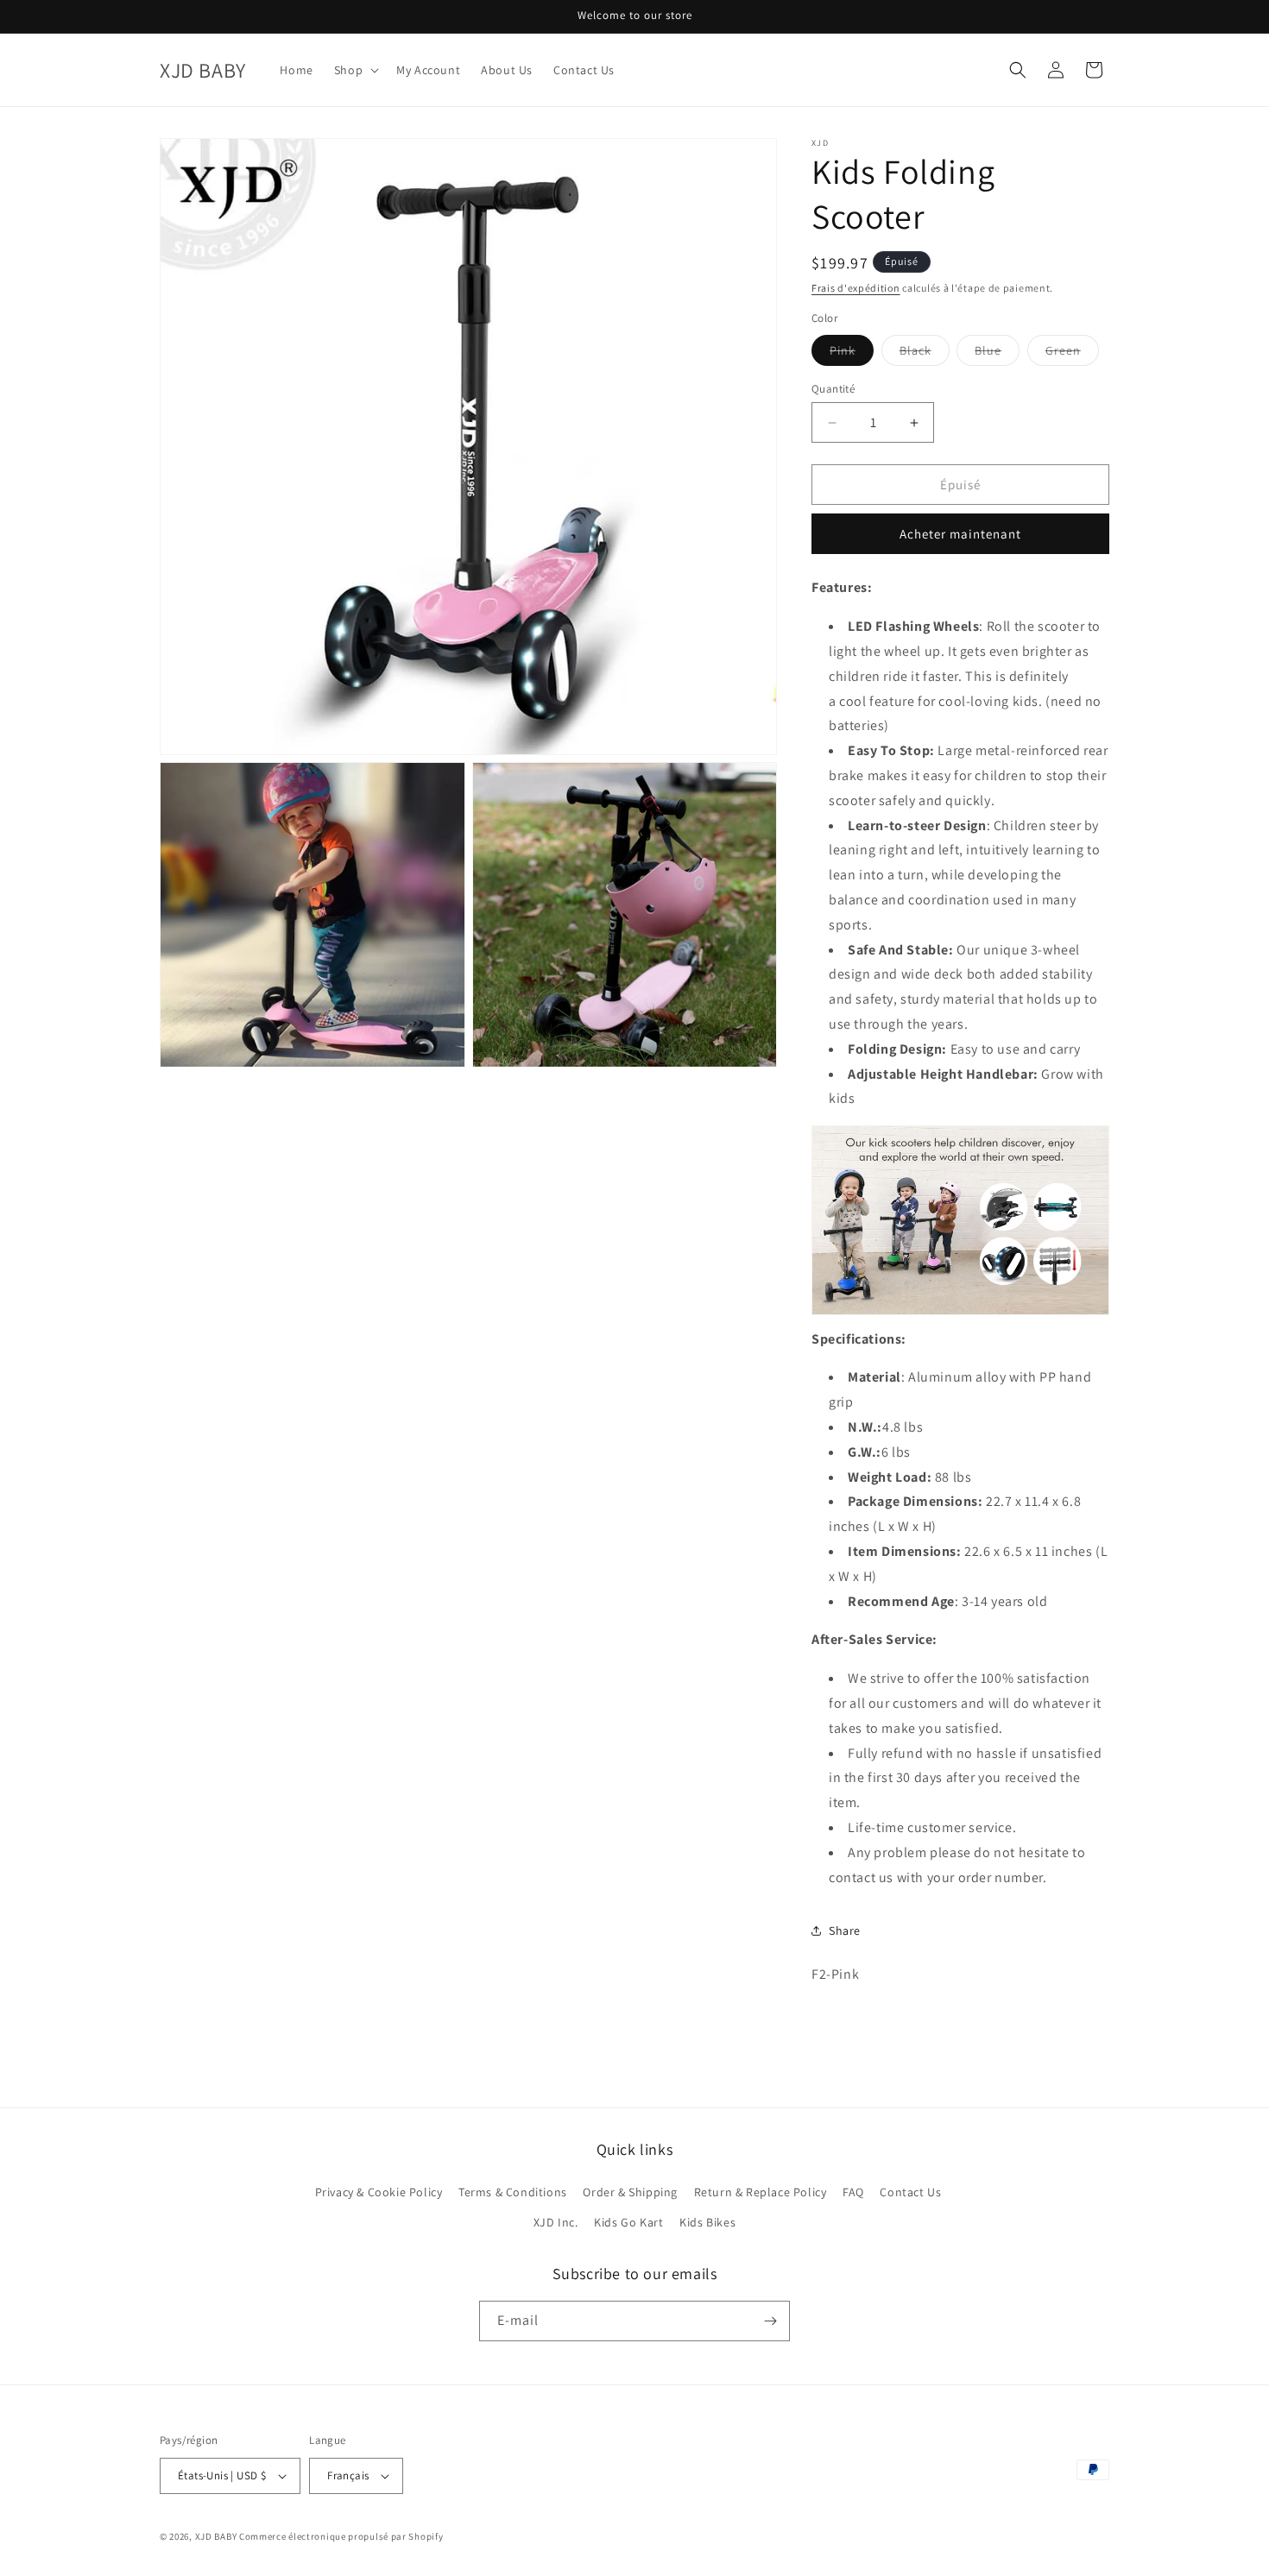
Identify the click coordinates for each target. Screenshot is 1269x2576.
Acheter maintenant (960, 534)
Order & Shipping (630, 2192)
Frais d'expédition (856, 288)
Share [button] (845, 1930)
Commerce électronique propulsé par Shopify (341, 2536)
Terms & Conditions (513, 2192)
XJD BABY (216, 2536)
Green (1072, 354)
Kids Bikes (707, 2222)
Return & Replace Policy (761, 2192)
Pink (852, 354)
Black (925, 354)
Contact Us (910, 2192)
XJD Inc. (556, 2222)
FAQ (853, 2192)
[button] (355, 70)
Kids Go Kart (628, 2222)
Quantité (833, 389)
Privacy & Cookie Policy (379, 2192)
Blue (997, 354)
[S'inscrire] (770, 2321)
